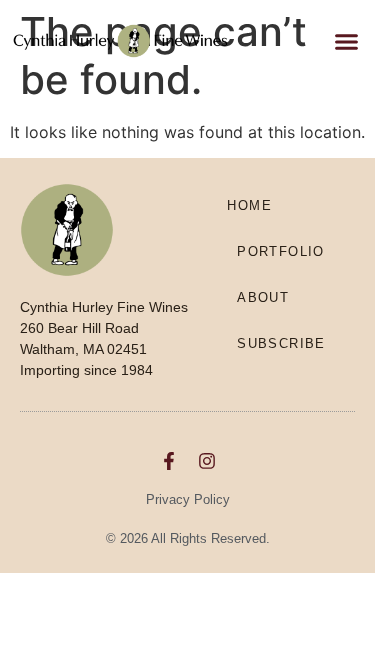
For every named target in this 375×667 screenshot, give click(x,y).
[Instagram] (207, 461)
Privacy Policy (188, 499)
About (263, 297)
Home (249, 205)
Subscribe (281, 343)
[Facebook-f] (169, 461)
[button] (347, 41)
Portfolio (281, 251)
